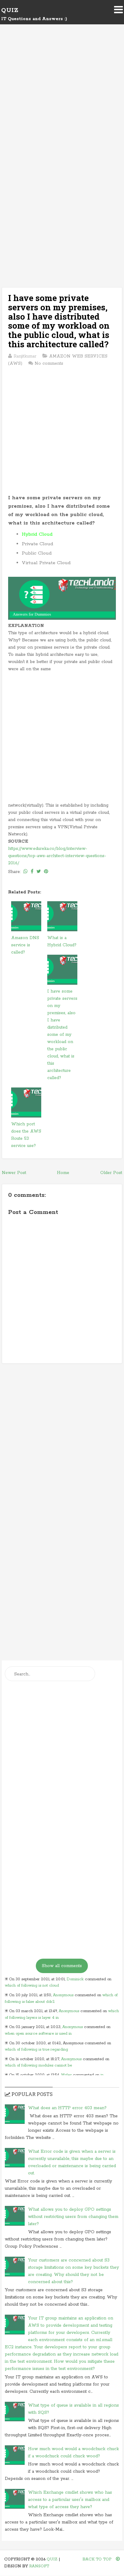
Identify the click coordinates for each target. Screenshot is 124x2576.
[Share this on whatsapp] (26, 872)
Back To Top (98, 2559)
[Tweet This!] (39, 872)
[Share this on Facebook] (32, 872)
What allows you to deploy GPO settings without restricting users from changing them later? (73, 2217)
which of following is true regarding (36, 2050)
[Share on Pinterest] (46, 872)
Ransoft (39, 2566)
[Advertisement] (62, 102)
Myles (66, 2075)
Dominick (75, 1979)
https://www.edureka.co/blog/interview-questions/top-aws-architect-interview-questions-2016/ (57, 856)
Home (63, 1173)
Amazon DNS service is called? (25, 945)
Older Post (111, 1173)
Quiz (10, 10)
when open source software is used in (38, 2034)
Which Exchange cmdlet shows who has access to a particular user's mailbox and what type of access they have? (70, 2500)
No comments (49, 363)
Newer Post (14, 1173)
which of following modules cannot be (38, 2065)
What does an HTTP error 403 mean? (67, 2108)
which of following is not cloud (32, 1986)
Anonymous (63, 1995)
